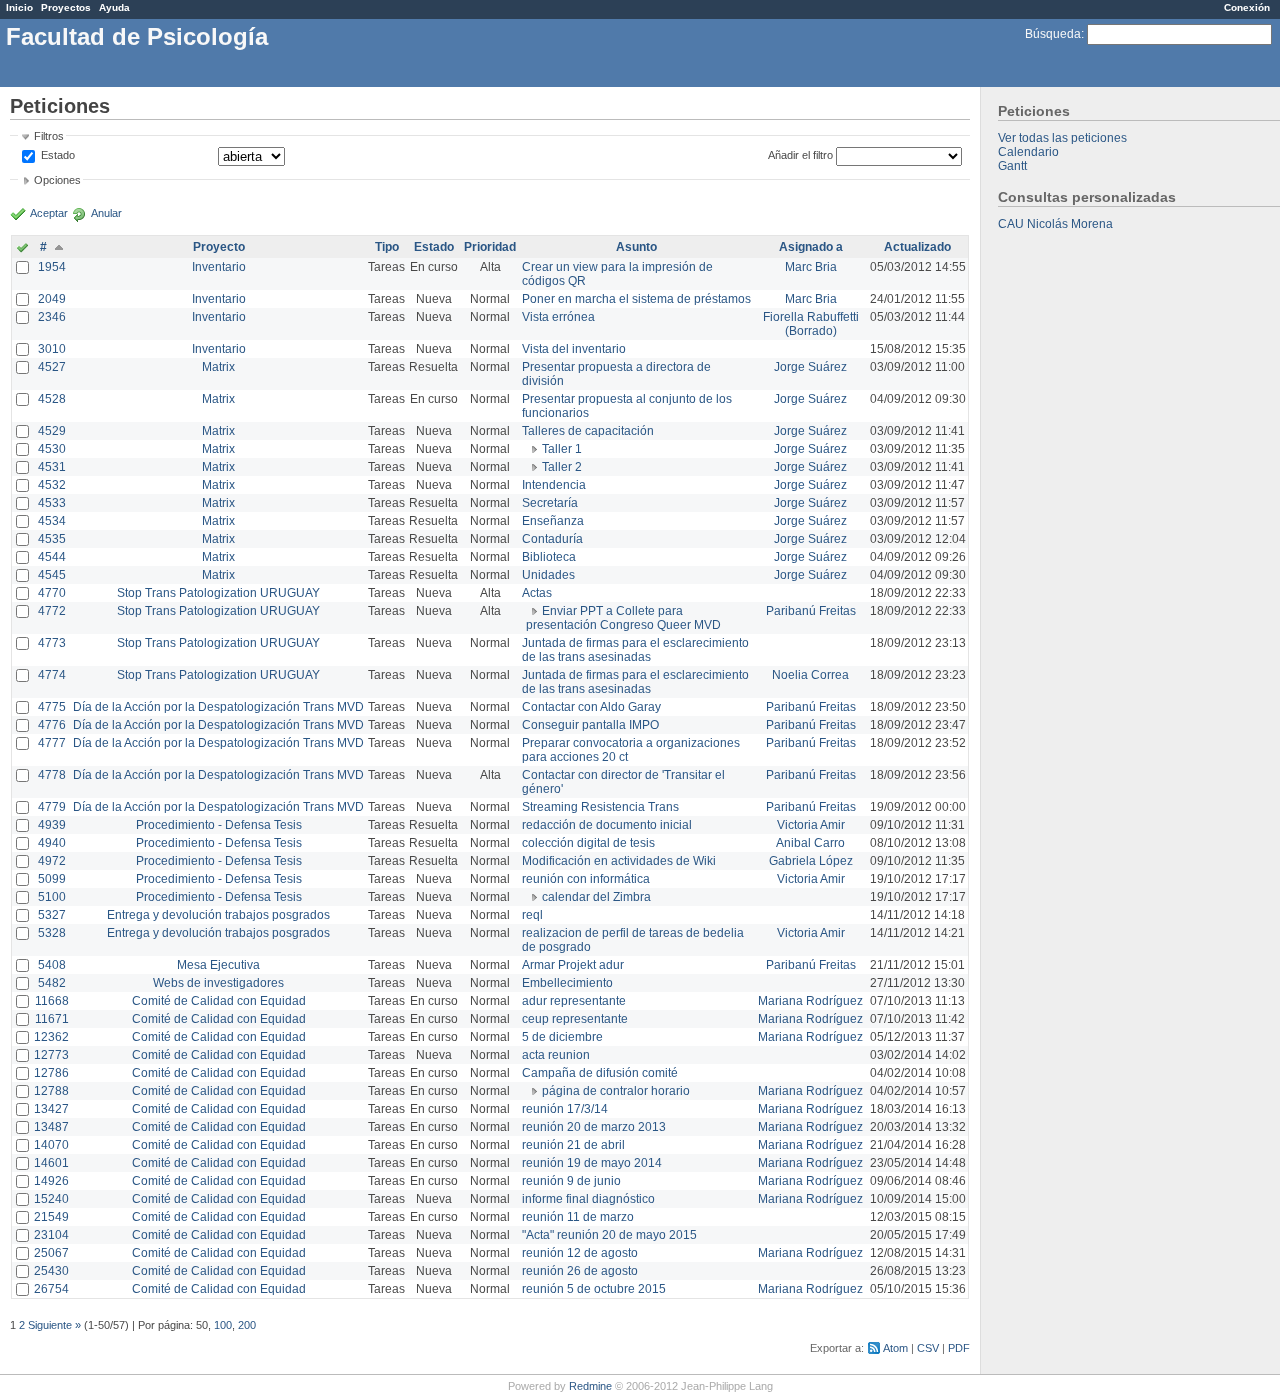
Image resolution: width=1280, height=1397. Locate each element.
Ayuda (114, 7)
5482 (52, 983)
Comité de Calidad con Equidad (219, 1001)
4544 (52, 557)
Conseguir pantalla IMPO (590, 725)
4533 (52, 503)
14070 (51, 1145)
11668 (52, 1001)
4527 (52, 367)
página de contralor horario (616, 1091)
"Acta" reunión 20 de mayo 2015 (609, 1235)
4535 (52, 539)
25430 (51, 1271)
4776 (52, 725)
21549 (51, 1217)
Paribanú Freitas (811, 611)
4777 (52, 743)
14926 (51, 1181)
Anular (106, 213)
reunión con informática (586, 879)
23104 (51, 1235)
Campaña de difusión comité (600, 1073)
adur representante (574, 1001)
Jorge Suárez (810, 367)
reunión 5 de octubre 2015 (594, 1289)
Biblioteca (549, 557)
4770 (52, 593)
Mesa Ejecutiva (218, 965)
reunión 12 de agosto (580, 1253)
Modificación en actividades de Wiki (619, 861)
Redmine (590, 1386)
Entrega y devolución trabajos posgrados (218, 915)
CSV (928, 1348)
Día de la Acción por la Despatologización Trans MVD (218, 707)
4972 (52, 861)
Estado (58, 155)
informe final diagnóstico (588, 1199)
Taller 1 (562, 449)
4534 (52, 521)
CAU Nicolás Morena (1055, 224)
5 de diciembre (562, 1037)
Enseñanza (553, 521)
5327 (52, 915)
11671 (52, 1019)
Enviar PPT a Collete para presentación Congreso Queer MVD (623, 618)
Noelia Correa (810, 675)
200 (247, 1325)
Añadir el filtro (800, 155)
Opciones (57, 180)
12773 (51, 1055)
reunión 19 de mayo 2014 (592, 1163)
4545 (52, 575)
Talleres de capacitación (588, 431)
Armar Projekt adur (573, 965)
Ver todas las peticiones (1062, 138)
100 (223, 1325)
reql (532, 915)
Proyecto (219, 247)
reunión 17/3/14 (565, 1109)
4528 (52, 399)
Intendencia (554, 485)
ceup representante (575, 1019)
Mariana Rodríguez (810, 1001)
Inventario (219, 267)
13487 (51, 1127)
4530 (52, 449)
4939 (52, 825)
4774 (52, 675)
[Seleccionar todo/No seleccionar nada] (22, 249)
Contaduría (552, 539)
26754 (51, 1289)
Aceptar (49, 213)
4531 (52, 467)
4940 (52, 843)
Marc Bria (811, 267)
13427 (51, 1109)
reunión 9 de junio (571, 1181)
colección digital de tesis (588, 843)
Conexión (1247, 7)
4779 (52, 807)
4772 (52, 611)
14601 (51, 1163)
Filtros (49, 136)
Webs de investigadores (218, 983)
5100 (52, 897)
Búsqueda (1053, 34)
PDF (959, 1348)
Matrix (218, 367)
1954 (52, 267)
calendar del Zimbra (596, 897)
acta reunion (556, 1055)
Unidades (548, 575)
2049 (52, 299)
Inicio (19, 7)
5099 (52, 879)
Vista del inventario (574, 349)
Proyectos (66, 7)
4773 (52, 643)
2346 (52, 317)
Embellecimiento (567, 983)
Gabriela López (811, 861)
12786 (51, 1073)
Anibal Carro (810, 843)
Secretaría (550, 503)
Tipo (387, 247)
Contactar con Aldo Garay (591, 707)
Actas (537, 593)
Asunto (636, 247)
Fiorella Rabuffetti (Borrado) (811, 324)
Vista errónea (558, 317)
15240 (51, 1199)
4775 (52, 707)
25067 (51, 1253)
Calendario (1028, 152)
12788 (51, 1091)
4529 (52, 431)
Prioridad (490, 247)
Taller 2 (562, 467)
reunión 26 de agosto (580, 1271)
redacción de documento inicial (607, 825)
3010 (52, 349)
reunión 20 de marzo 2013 (594, 1127)
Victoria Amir (811, 825)
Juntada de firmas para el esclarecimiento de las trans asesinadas (635, 650)
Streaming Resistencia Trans (600, 807)
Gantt (1012, 166)
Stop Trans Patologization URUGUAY (218, 593)
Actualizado (917, 247)
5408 (52, 965)
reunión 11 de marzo (578, 1217)
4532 (52, 485)
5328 (52, 933)
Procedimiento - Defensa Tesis (219, 825)
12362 (51, 1037)
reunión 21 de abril (573, 1145)
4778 (52, 775)
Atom (895, 1348)
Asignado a (811, 247)
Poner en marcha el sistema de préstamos (636, 299)
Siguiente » (54, 1325)
